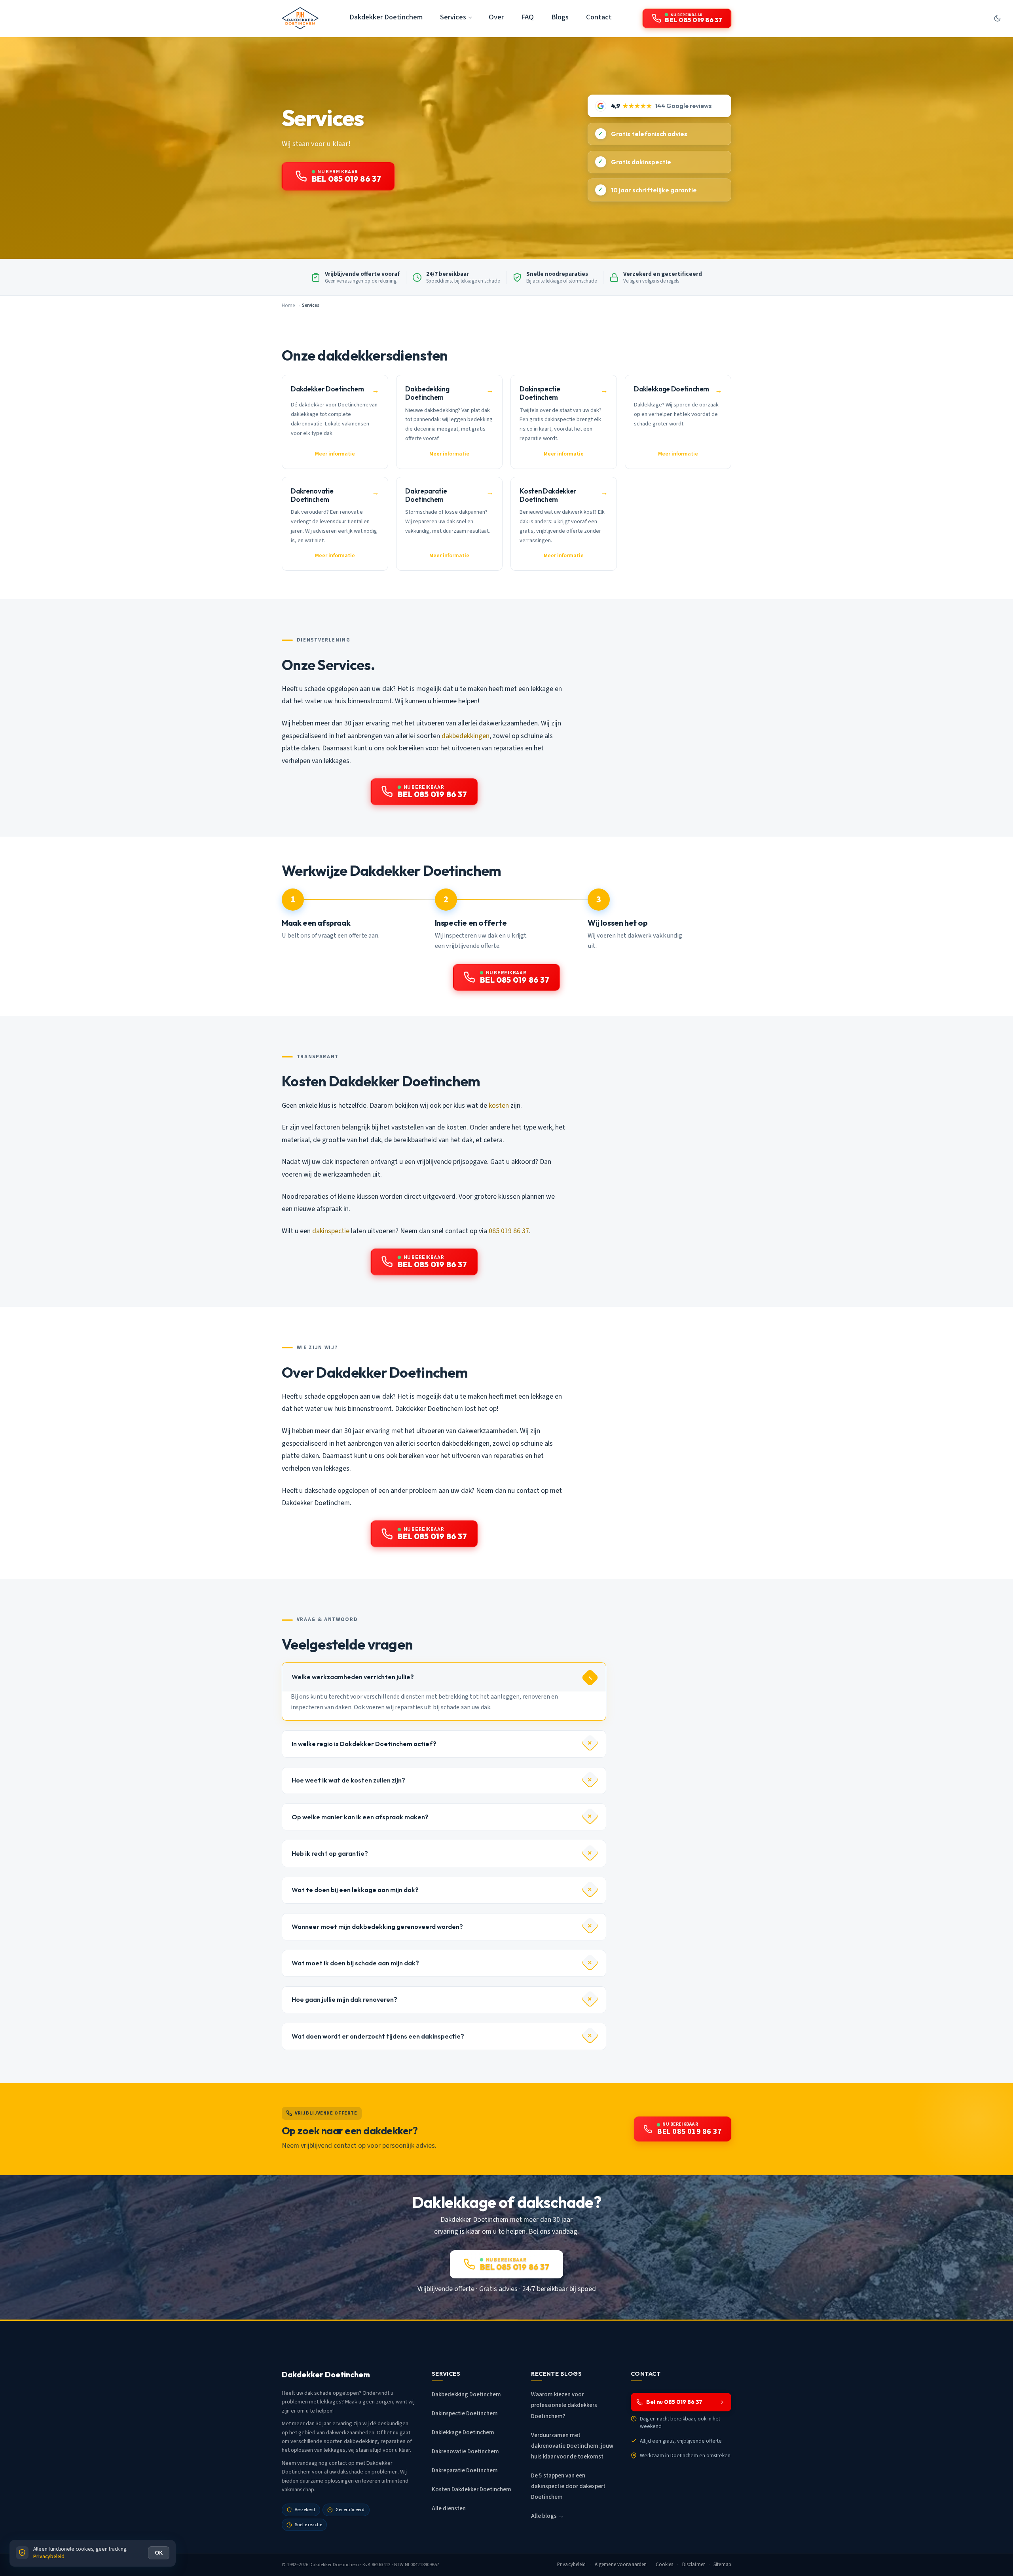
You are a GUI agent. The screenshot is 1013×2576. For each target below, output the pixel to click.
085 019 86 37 (509, 1231)
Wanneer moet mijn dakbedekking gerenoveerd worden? (377, 1927)
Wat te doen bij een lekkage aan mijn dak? (355, 1890)
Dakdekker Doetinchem (386, 17)
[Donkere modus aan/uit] (997, 18)
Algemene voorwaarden (621, 2565)
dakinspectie (331, 1231)
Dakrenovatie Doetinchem (465, 2452)
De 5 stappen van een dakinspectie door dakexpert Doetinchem (568, 2486)
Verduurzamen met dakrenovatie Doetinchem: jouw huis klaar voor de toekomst (572, 2446)
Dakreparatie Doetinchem (465, 2471)
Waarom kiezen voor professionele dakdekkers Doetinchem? (564, 2405)
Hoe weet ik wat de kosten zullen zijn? (348, 1780)
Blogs (560, 17)
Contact (599, 17)
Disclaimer (693, 2565)
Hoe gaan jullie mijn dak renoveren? (344, 1999)
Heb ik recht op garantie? (330, 1853)
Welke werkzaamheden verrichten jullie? (353, 1677)
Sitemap (722, 2565)
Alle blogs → (547, 2516)
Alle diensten (449, 2509)
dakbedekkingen (466, 736)
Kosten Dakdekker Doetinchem (471, 2490)
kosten (499, 1106)
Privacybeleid (572, 2565)
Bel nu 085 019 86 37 (674, 2402)
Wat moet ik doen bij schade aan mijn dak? (355, 1963)
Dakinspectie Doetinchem (465, 2414)
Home (288, 306)
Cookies (665, 2565)
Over (496, 17)
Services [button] (453, 17)
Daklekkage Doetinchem (463, 2433)
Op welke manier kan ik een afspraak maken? (360, 1817)
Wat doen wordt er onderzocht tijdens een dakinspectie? (378, 2036)
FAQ (527, 17)
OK (159, 2553)
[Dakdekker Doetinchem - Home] (300, 18)
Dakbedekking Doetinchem (466, 2395)
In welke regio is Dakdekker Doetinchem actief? (364, 1744)
